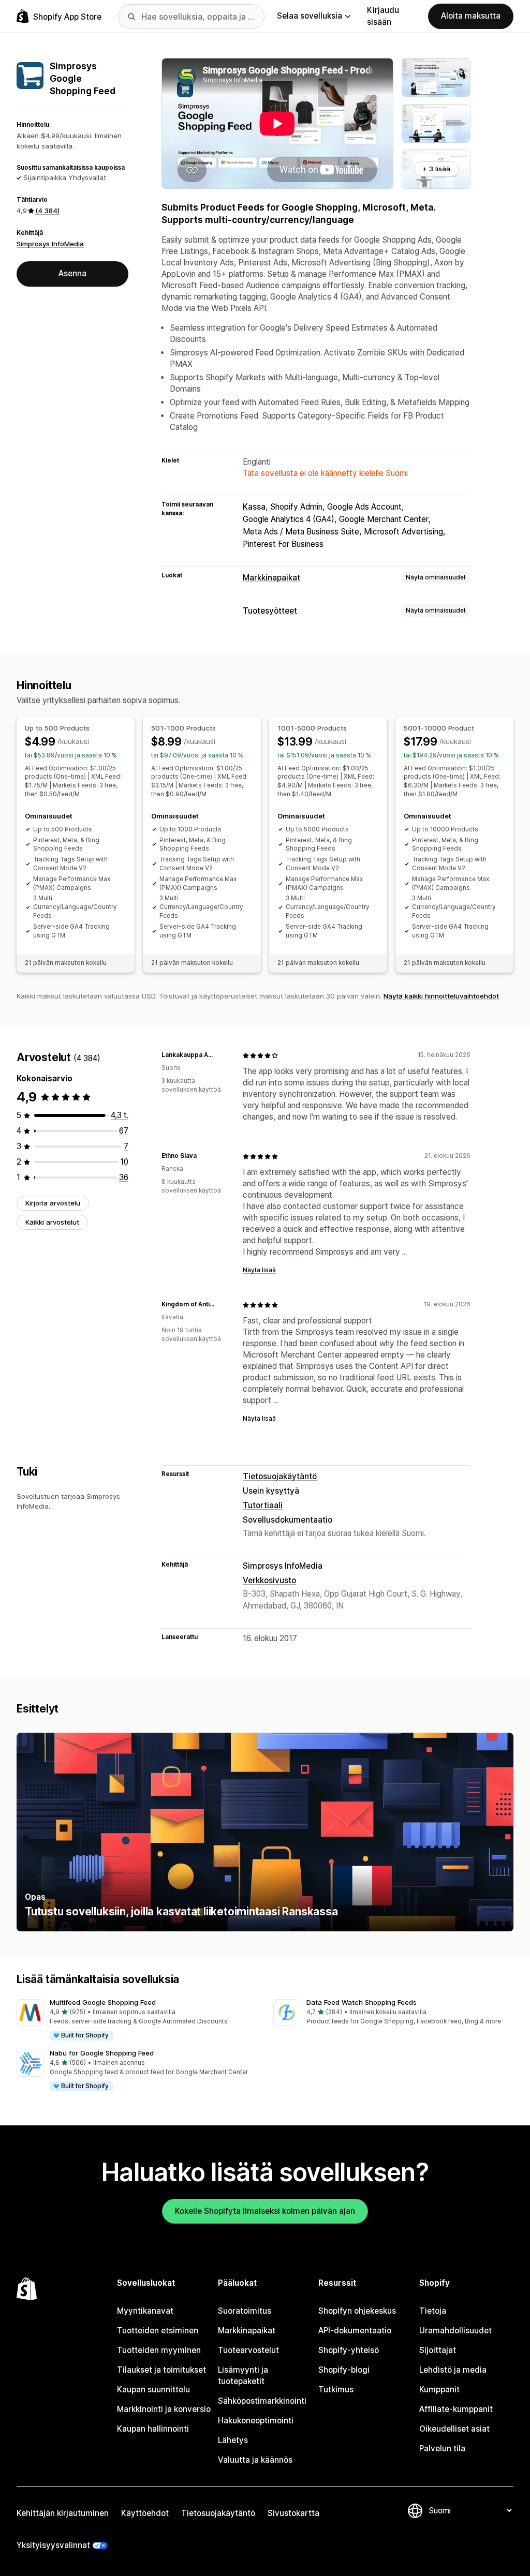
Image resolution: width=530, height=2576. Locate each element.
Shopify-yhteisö (349, 2350)
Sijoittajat (438, 2350)
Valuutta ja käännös (255, 2460)
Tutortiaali (263, 1505)
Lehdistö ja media (453, 2370)
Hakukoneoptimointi (256, 2421)
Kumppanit (439, 2389)
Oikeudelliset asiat (454, 2429)
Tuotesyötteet (270, 611)
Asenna (72, 273)
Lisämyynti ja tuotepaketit (243, 2376)
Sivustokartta (293, 2513)
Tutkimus (336, 2389)
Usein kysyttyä (271, 1491)
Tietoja (433, 2311)
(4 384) (47, 211)
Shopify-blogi (344, 2370)
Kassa (254, 507)
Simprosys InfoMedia (50, 244)
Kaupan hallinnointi (153, 2429)
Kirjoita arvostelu (53, 1203)
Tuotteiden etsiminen (158, 2331)
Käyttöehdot (145, 2513)
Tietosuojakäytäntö (280, 1476)
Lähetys (233, 2440)
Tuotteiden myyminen (159, 2350)
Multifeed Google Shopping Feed (103, 2002)
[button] (137, 2020)
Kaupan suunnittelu (153, 2389)
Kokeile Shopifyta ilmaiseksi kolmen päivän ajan (265, 2211)
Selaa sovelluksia (310, 16)
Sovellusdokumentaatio (288, 1520)
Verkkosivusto (269, 1580)
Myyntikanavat (145, 2311)
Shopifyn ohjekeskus (357, 2311)
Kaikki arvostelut (52, 1222)
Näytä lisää (259, 1270)
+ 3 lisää (436, 169)
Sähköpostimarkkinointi (262, 2401)
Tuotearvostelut (248, 2350)
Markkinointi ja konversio (164, 2409)
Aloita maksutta (471, 16)
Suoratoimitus (245, 2311)
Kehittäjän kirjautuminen (63, 2513)
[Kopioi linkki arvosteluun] (222, 1055)
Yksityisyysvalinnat (53, 2545)
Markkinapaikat (271, 578)
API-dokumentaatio (355, 2331)
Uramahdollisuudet (455, 2331)
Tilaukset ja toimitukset (161, 2370)
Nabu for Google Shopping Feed (102, 2053)
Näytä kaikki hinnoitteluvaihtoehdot (441, 996)
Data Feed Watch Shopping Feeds (362, 2002)
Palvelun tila (442, 2448)
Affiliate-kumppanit (456, 2409)
